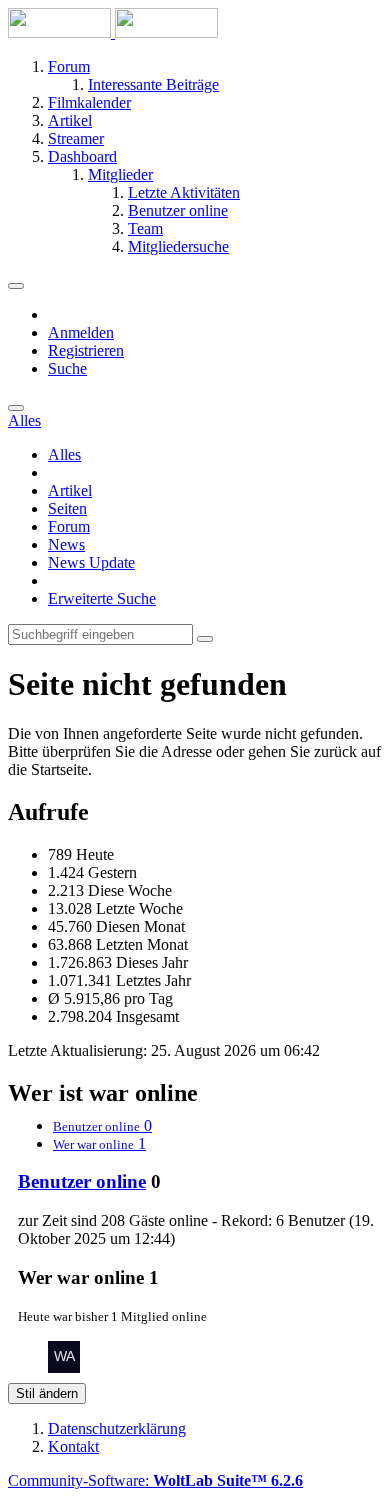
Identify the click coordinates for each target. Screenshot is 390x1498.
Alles (64, 454)
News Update (91, 562)
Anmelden (81, 332)
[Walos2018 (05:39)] (64, 1367)
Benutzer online (82, 1181)
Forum (69, 526)
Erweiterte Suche (102, 598)
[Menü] (16, 286)
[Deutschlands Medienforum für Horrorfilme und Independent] (113, 32)
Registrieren (86, 350)
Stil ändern (47, 1393)
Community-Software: (155, 1480)
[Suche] (16, 408)
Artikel (70, 490)
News (66, 544)
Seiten (67, 508)
